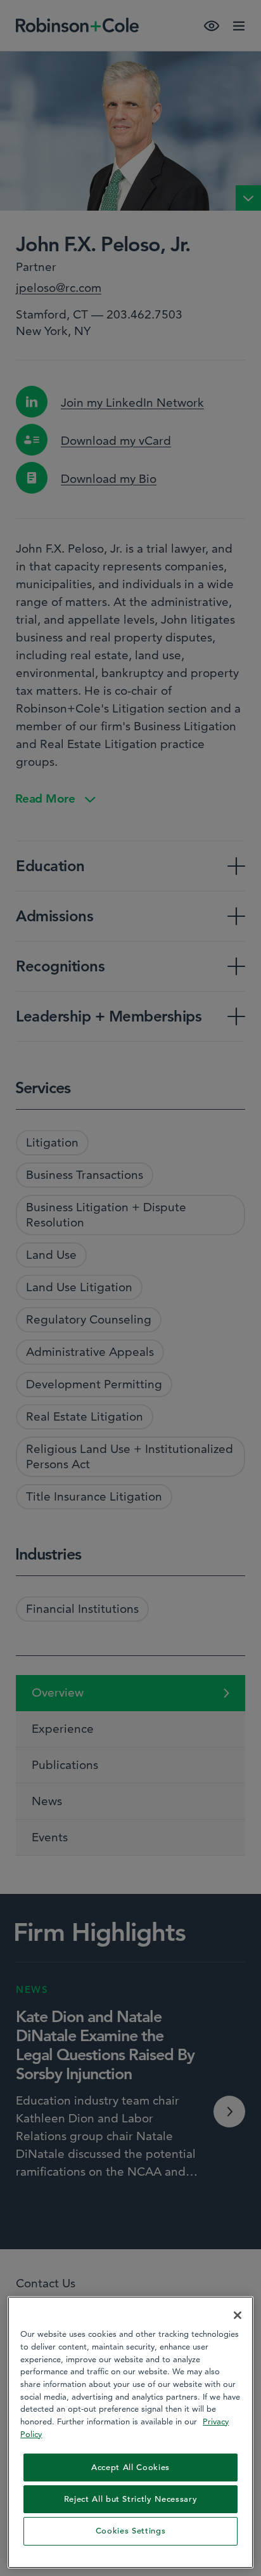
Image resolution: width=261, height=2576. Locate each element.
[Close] (238, 2315)
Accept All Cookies (130, 2467)
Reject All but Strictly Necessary (131, 2499)
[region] (130, 2432)
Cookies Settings (131, 2531)
